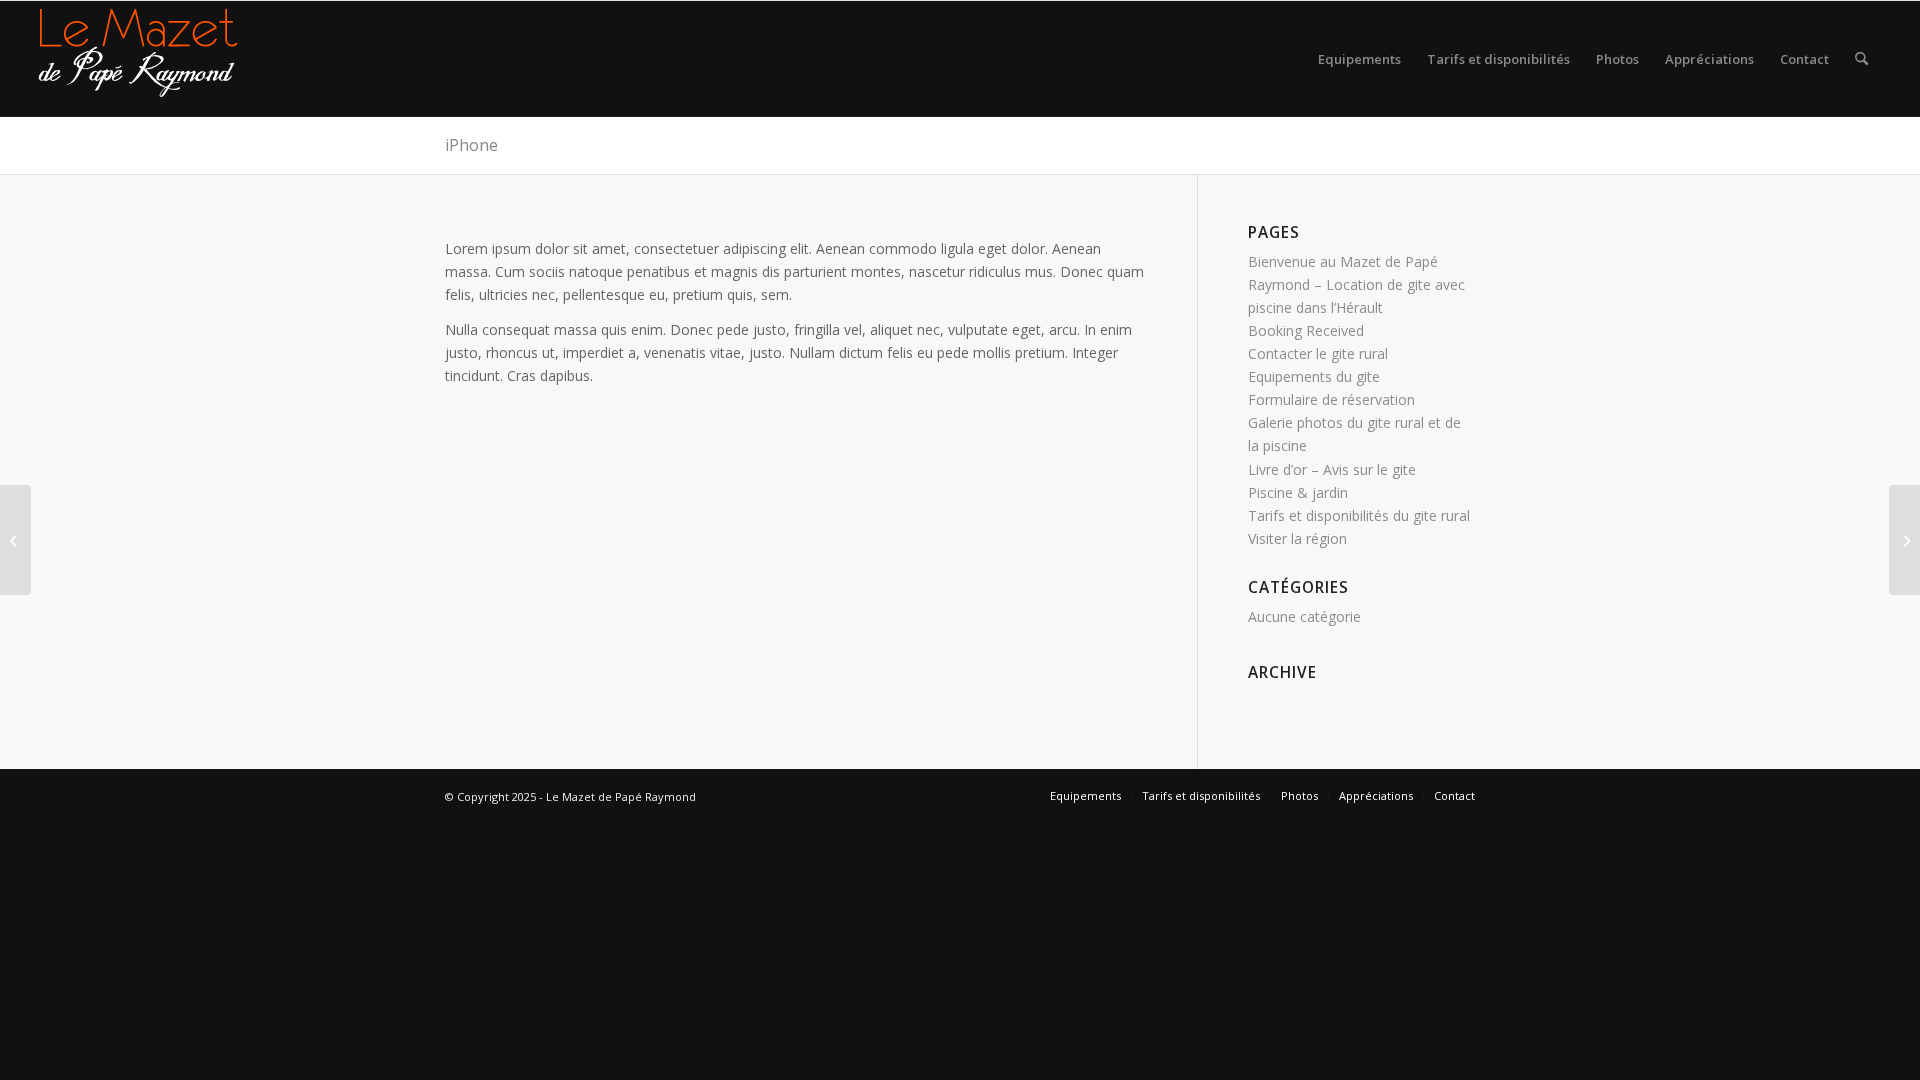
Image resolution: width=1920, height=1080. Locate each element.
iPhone (471, 145)
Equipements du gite (1314, 376)
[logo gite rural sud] (138, 59)
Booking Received (1306, 330)
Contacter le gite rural (1318, 353)
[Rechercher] (1861, 59)
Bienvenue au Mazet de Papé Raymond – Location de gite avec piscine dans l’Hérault (1356, 284)
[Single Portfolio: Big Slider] (15, 540)
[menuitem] (1359, 59)
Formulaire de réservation (1331, 399)
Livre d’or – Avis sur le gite (1332, 469)
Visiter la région (1297, 538)
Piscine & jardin (1298, 492)
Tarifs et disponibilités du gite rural (1359, 515)
